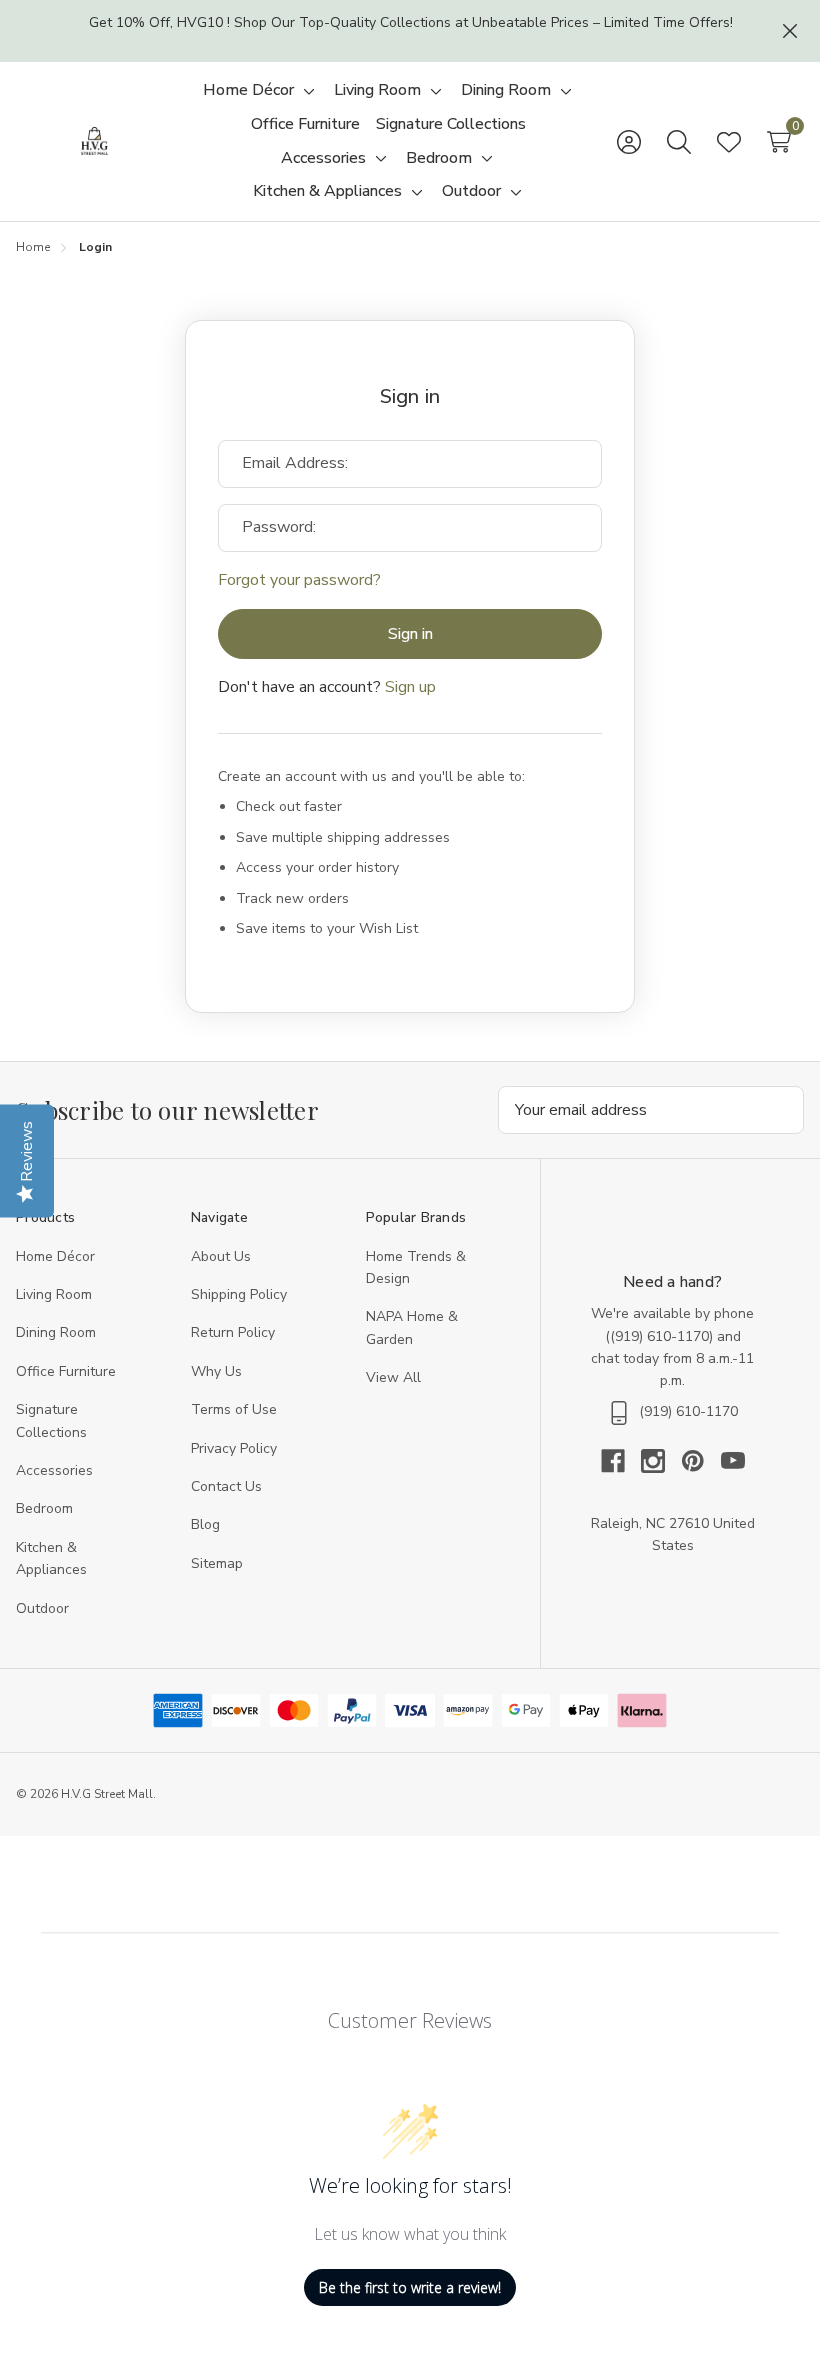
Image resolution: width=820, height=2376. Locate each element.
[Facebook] (621, 1461)
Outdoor (42, 1608)
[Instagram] (661, 1461)
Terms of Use (234, 1409)
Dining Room (56, 1332)
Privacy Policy (234, 1448)
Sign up (410, 687)
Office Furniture (66, 1371)
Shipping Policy (239, 1294)
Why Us (216, 1371)
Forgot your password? (299, 580)
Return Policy (233, 1332)
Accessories (54, 1470)
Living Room (54, 1294)
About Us (221, 1256)
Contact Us (226, 1486)
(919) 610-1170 (659, 1336)
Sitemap (217, 1563)
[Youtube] (733, 1461)
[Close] (790, 31)
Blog (205, 1524)
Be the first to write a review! (410, 2287)
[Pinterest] (701, 1461)
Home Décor (55, 1256)
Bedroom (44, 1508)
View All (393, 1377)
